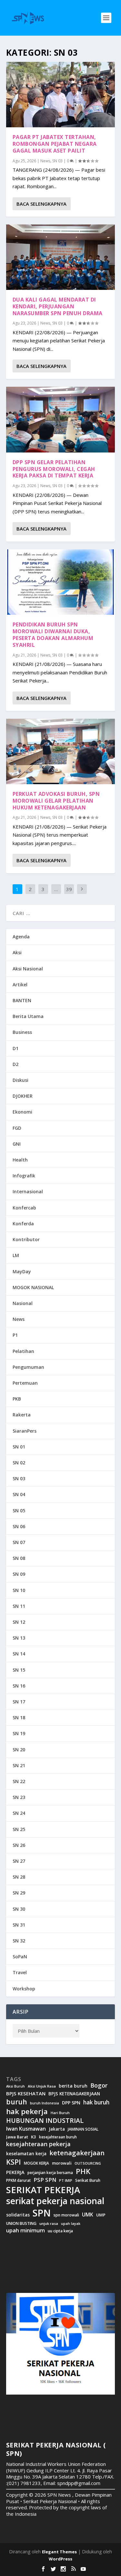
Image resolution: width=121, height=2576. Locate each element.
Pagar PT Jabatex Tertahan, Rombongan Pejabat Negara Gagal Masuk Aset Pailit (55, 144)
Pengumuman (28, 1367)
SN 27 (19, 1861)
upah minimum (25, 2230)
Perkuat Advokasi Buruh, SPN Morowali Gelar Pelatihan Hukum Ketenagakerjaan (56, 801)
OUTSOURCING (88, 2164)
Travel (20, 1972)
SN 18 (19, 1717)
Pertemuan (25, 1383)
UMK (88, 2215)
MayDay (22, 1271)
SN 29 (19, 1893)
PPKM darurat (18, 2180)
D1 (15, 1048)
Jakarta (57, 2129)
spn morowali (66, 2215)
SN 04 (19, 1494)
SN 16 (19, 1686)
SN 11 (19, 1606)
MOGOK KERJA (36, 2163)
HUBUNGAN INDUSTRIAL (45, 2121)
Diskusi (20, 1080)
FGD (17, 1128)
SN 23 (19, 1797)
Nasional (23, 1303)
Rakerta (22, 1415)
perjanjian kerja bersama (50, 2173)
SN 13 (19, 1638)
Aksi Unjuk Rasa (42, 2086)
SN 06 (19, 1526)
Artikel (20, 985)
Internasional (28, 1191)
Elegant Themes (59, 2552)
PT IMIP (66, 2181)
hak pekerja (27, 2111)
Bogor (99, 2085)
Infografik (24, 1176)
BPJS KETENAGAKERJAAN (74, 2094)
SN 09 (19, 1574)
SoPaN (20, 1957)
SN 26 (19, 1845)
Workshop (24, 1989)
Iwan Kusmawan (26, 2129)
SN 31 (19, 1925)
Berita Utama (28, 1016)
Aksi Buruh (15, 2086)
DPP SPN (71, 2103)
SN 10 (19, 1590)
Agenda (21, 937)
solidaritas (18, 2215)
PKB (17, 1399)
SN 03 (57, 161)
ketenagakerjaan (77, 2153)
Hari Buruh (60, 2113)
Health (20, 1160)
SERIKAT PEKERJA (43, 2190)
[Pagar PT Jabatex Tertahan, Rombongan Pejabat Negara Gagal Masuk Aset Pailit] (61, 95)
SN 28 (19, 1877)
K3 (34, 2137)
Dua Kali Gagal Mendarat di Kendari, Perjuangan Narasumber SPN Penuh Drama (58, 306)
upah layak (71, 2224)
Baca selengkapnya (41, 204)
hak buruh (96, 2102)
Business (22, 1032)
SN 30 (19, 1909)
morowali (62, 2163)
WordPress (60, 2559)
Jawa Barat (17, 2137)
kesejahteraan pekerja (38, 2144)
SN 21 (19, 1765)
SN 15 (19, 1670)
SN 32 (19, 1941)
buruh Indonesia (45, 2103)
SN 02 (19, 1463)
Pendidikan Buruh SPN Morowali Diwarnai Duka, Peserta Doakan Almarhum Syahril (53, 635)
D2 (15, 1064)
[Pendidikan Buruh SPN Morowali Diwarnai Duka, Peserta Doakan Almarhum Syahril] (61, 582)
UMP (101, 2215)
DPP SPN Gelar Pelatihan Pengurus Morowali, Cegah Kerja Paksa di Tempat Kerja (54, 469)
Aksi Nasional (28, 969)
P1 (15, 1335)
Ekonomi (22, 1112)
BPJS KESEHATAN (26, 2094)
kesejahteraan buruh (58, 2137)
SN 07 (19, 1542)
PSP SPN (45, 2180)
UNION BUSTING (21, 2224)
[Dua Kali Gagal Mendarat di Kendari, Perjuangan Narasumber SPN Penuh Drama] (61, 257)
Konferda (23, 1224)
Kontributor (26, 1239)
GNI (17, 1144)
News (45, 161)
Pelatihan (23, 1351)
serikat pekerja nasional (55, 2201)
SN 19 (19, 1733)
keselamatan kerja (26, 2154)
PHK (83, 2171)
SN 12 (19, 1622)
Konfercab (24, 1208)
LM (16, 1255)
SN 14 (19, 1654)
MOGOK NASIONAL (33, 1287)
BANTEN (22, 1000)
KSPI (14, 2162)
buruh (17, 2102)
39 (69, 889)
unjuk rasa (49, 2224)
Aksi (17, 952)
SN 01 (19, 1447)
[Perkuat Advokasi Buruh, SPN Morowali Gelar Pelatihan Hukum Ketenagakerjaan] (61, 751)
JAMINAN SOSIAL (83, 2129)
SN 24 (19, 1813)
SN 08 (19, 1558)
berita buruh (73, 2086)
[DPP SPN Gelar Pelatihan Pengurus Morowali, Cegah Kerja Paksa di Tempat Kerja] (61, 419)
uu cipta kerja (60, 2231)
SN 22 (19, 1781)
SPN (42, 2213)
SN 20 (19, 1750)
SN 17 (19, 1702)
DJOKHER (23, 1096)
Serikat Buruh (88, 2181)
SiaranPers (25, 1431)
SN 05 (19, 1511)
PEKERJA (15, 2172)
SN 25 (19, 1829)
